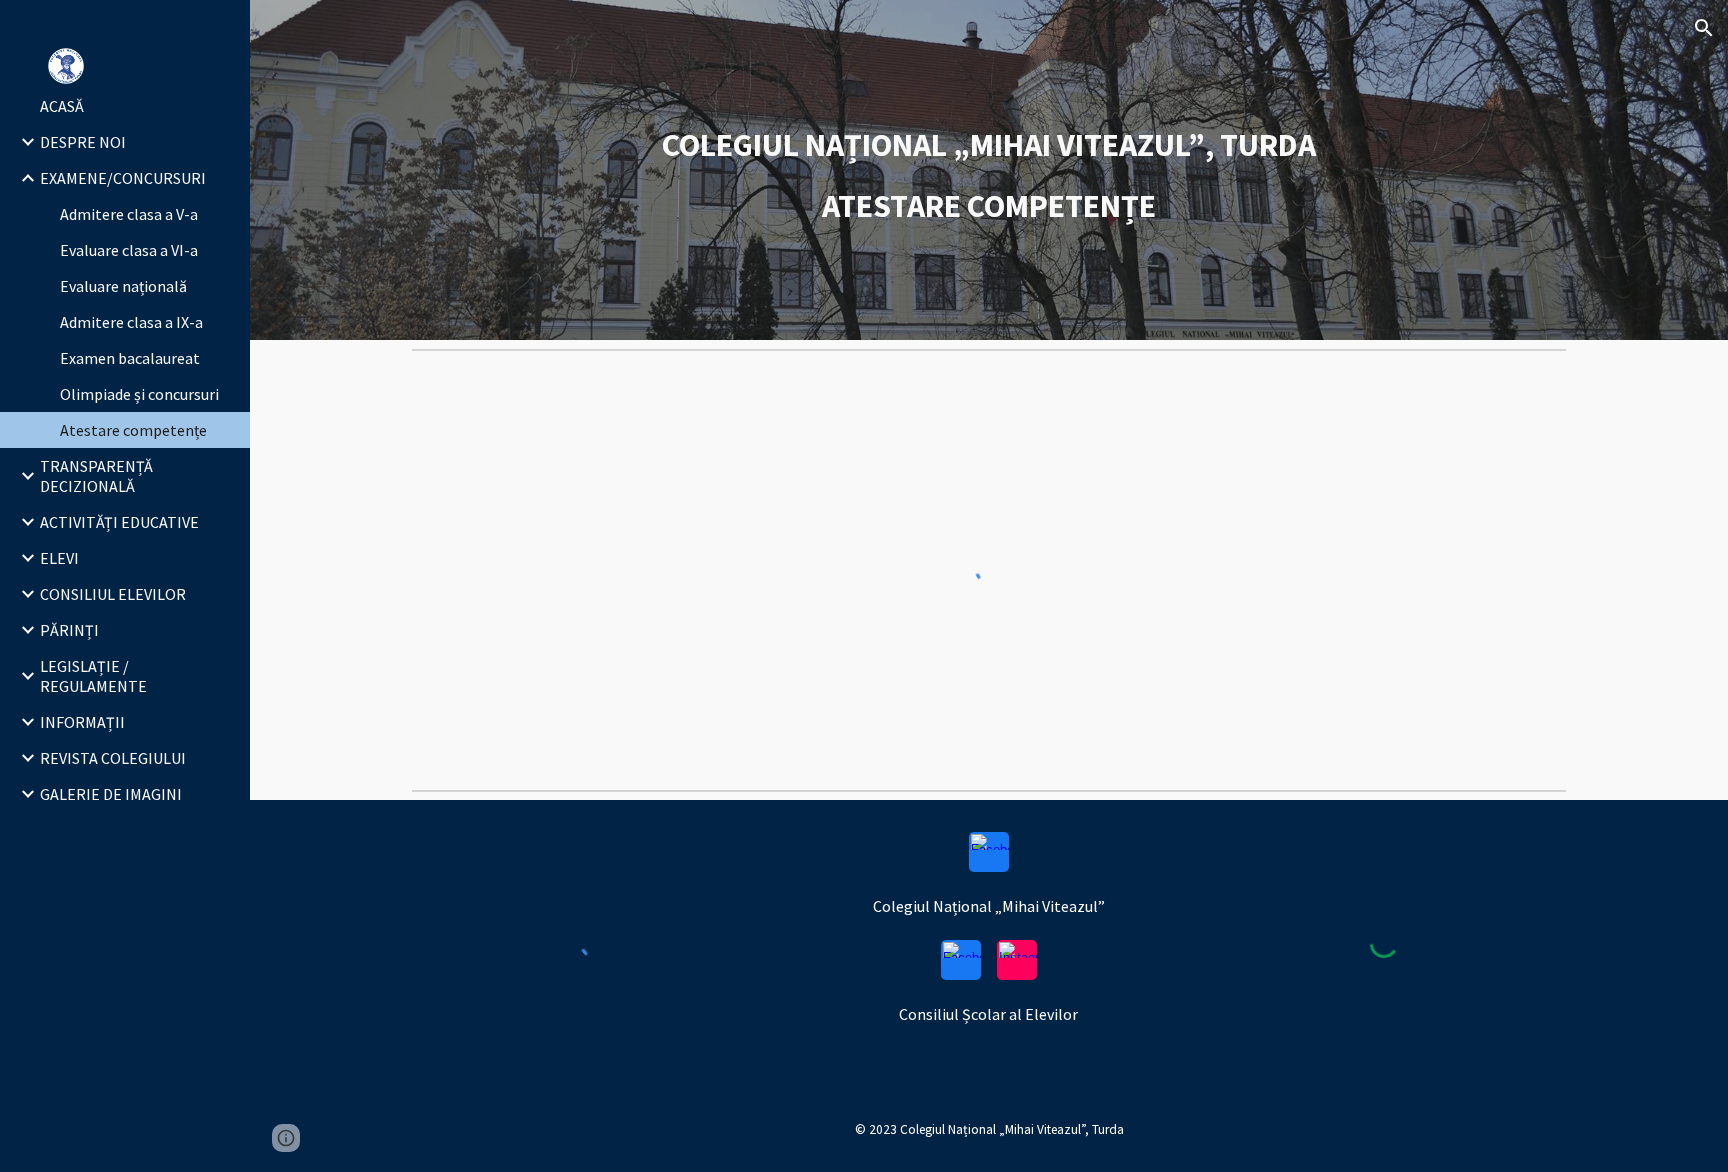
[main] (989, 170)
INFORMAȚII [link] (82, 722)
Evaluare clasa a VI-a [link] (129, 250)
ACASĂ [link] (62, 106)
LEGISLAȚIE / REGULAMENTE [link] (93, 676)
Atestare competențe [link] (133, 430)
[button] (1704, 28)
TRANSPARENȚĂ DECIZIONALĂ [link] (96, 476)
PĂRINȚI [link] (69, 630)
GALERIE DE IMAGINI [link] (111, 794)
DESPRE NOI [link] (83, 142)
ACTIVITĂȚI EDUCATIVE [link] (119, 522)
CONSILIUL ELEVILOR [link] (113, 594)
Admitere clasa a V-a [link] (129, 214)
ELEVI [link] (59, 558)
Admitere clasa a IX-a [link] (131, 322)
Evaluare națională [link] (123, 286)
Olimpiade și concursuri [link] (139, 394)
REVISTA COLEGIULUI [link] (113, 758)
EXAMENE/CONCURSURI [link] (123, 178)
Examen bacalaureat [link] (130, 358)
